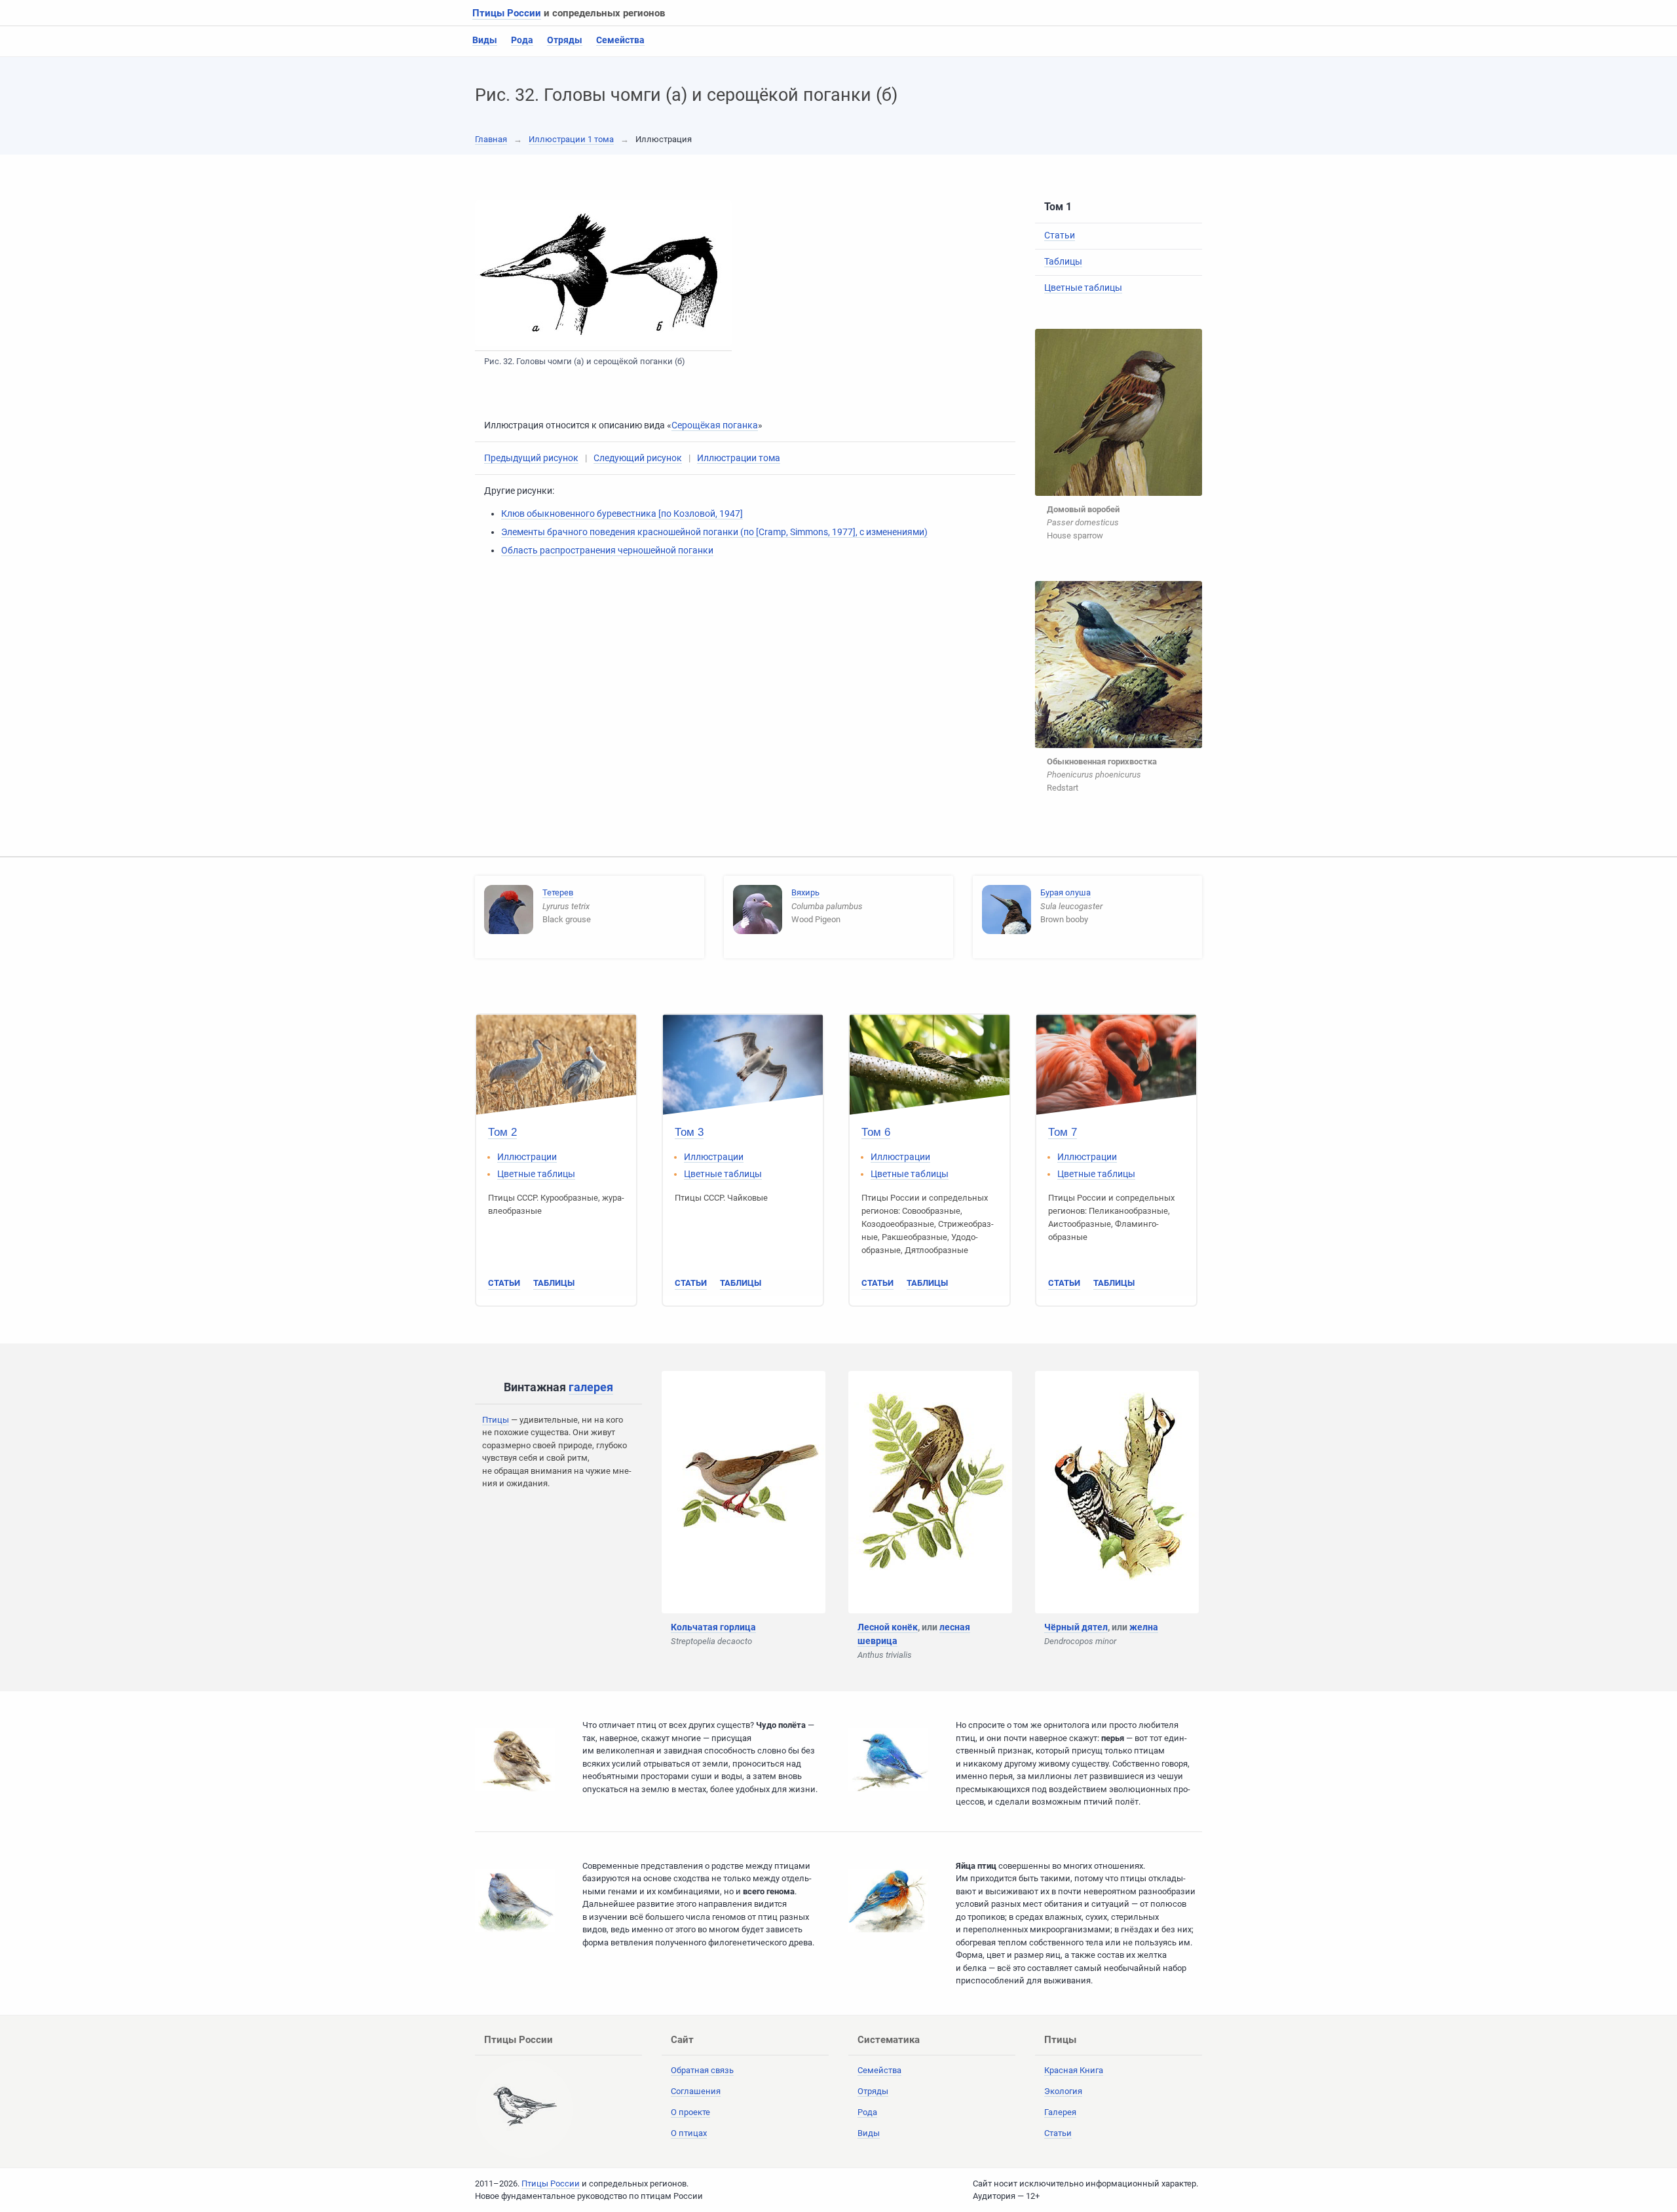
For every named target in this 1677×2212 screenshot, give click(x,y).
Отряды (565, 40)
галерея (591, 1387)
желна (1144, 1627)
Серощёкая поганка (715, 425)
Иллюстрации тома (739, 458)
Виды (485, 40)
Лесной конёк (888, 1627)
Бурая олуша (1065, 892)
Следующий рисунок (638, 458)
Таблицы (1063, 261)
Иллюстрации (527, 1157)
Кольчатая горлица (713, 1627)
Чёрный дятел (1076, 1627)
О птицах (689, 2133)
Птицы (496, 1420)
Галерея (1060, 2112)
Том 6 (876, 1132)
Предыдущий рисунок (531, 458)
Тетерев (558, 892)
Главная (491, 139)
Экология (1063, 2091)
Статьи (1060, 235)
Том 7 (1063, 1132)
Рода (522, 40)
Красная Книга (1074, 2070)
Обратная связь (702, 2070)
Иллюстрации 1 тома (571, 139)
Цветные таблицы (1083, 288)
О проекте (690, 2112)
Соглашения (696, 2091)
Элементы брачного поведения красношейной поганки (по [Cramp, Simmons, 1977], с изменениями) (714, 532)
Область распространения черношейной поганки (607, 550)
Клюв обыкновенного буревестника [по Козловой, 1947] (622, 514)
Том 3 (689, 1132)
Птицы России (507, 13)
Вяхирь (805, 892)
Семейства (620, 40)
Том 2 (502, 1132)
